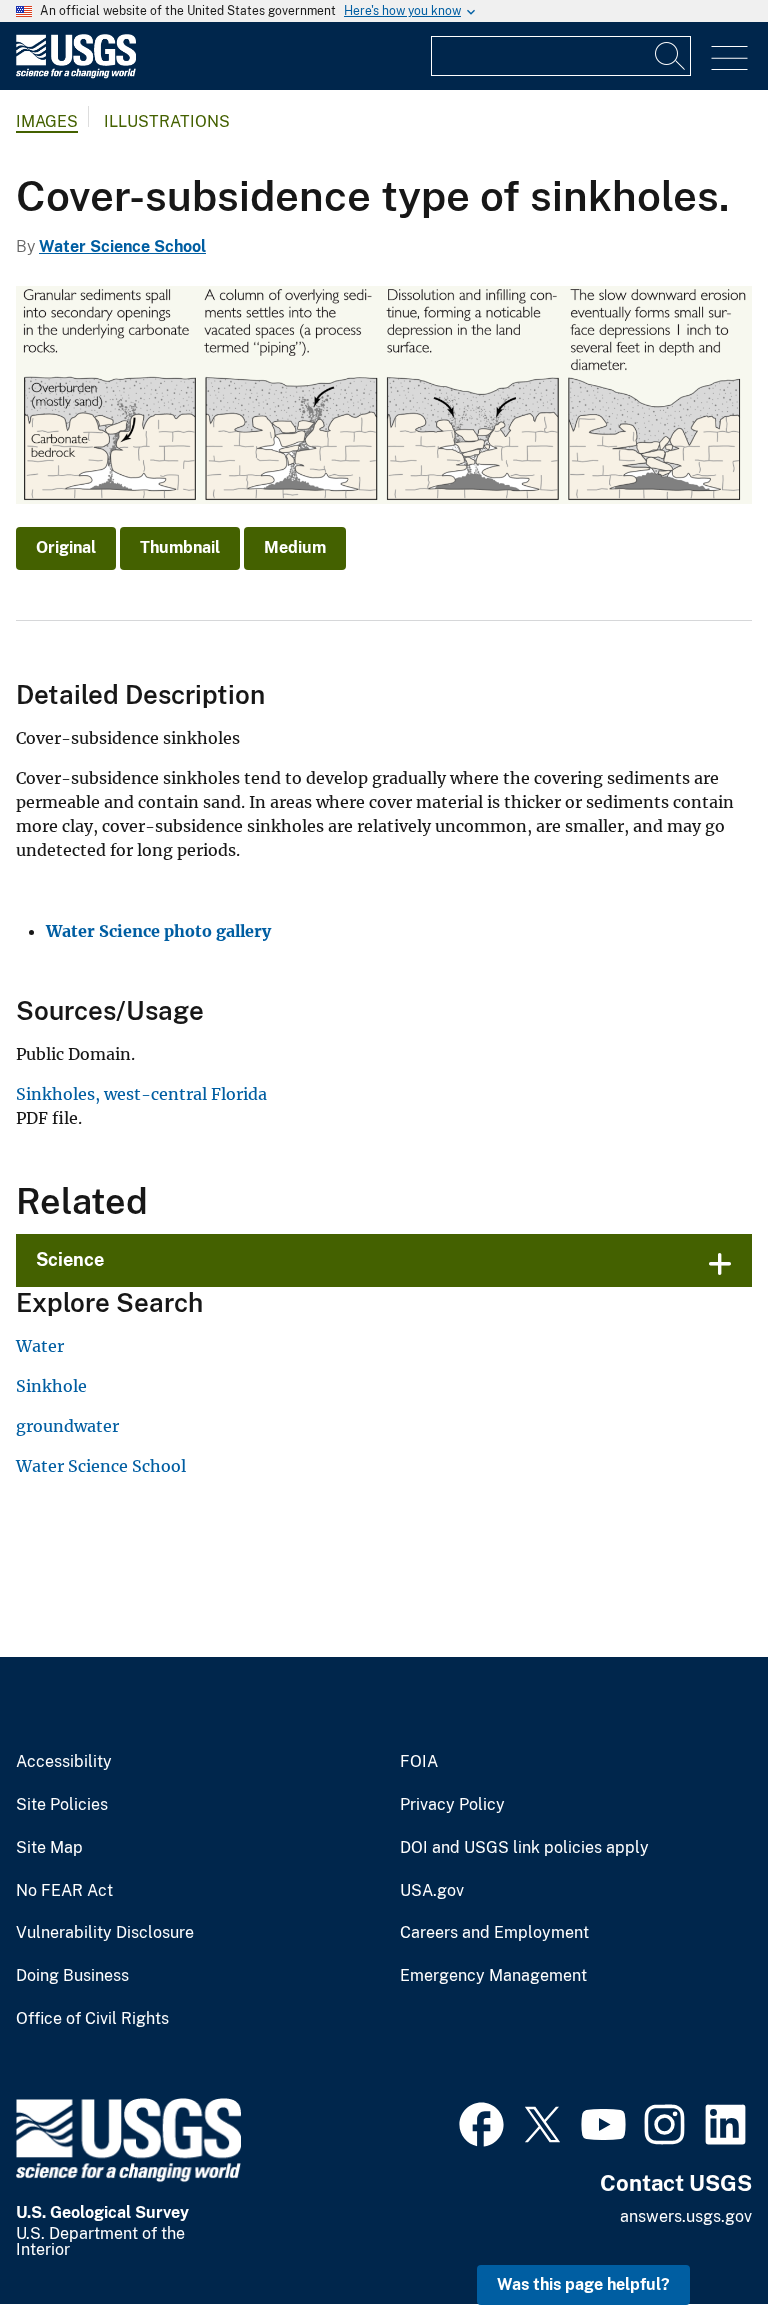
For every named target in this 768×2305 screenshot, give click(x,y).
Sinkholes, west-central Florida (141, 1094)
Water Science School (122, 246)
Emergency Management (493, 1976)
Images (47, 121)
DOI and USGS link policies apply (524, 1848)
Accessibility (64, 1762)
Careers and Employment (494, 1933)
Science (70, 1259)
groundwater (67, 1426)
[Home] (76, 73)
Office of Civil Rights (92, 2019)
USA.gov (432, 1891)
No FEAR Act (64, 1891)
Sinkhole (51, 1386)
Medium (295, 547)
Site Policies (62, 1805)
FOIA (419, 1762)
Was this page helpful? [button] (583, 2284)
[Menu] (729, 58)
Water (40, 1346)
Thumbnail (180, 547)
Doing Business (72, 1976)
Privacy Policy (452, 1805)
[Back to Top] (695, 2232)
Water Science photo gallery (158, 931)
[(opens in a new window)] (481, 2122)
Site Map (49, 1848)
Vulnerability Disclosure (105, 1933)
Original (66, 547)
